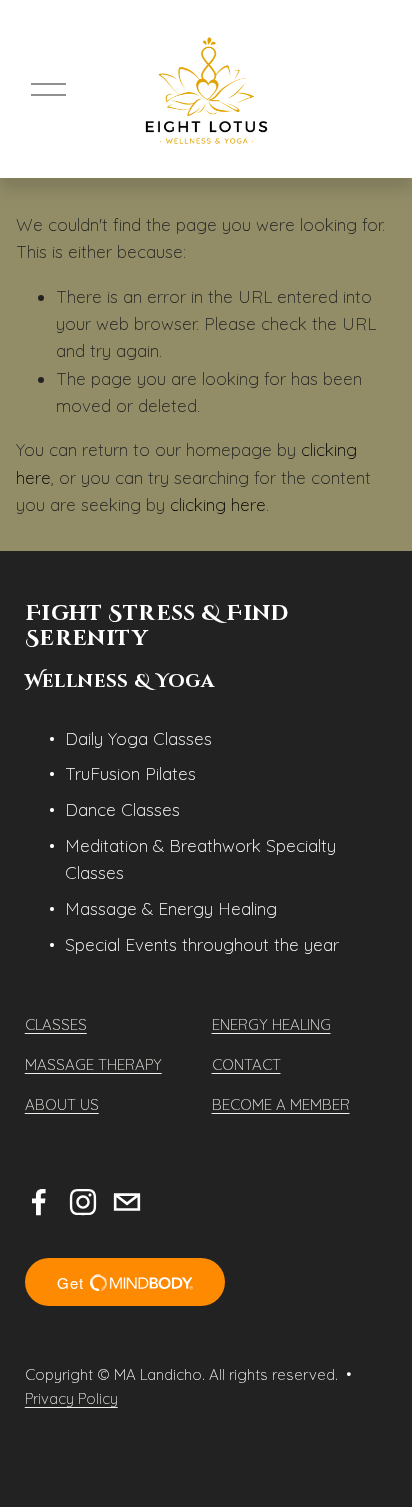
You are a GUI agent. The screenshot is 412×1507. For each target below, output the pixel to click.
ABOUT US (62, 1104)
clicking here (218, 504)
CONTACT (246, 1064)
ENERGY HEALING (271, 1024)
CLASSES (56, 1024)
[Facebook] (39, 1202)
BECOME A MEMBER (281, 1104)
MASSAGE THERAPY (93, 1064)
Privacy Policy (71, 1398)
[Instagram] (83, 1202)
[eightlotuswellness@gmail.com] (127, 1202)
